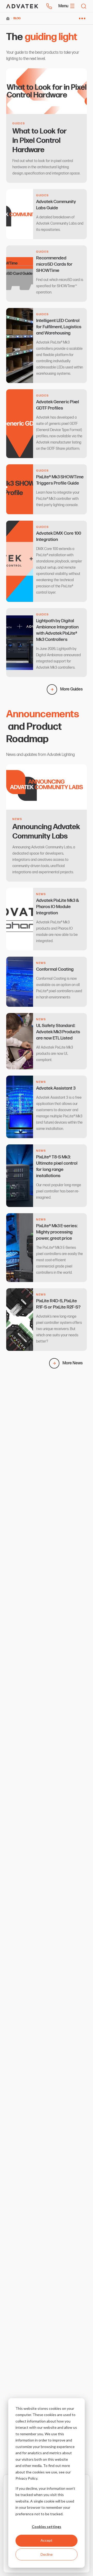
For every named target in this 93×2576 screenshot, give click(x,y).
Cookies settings (47, 2527)
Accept (47, 2540)
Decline (47, 2554)
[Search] (84, 6)
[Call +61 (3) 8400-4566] (49, 6)
